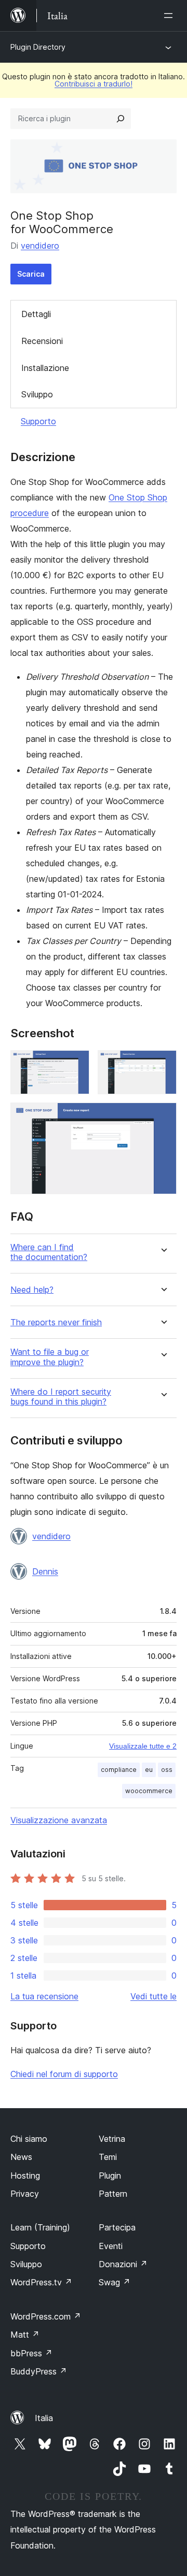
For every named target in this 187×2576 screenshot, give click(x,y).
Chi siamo (29, 2139)
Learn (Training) (40, 2227)
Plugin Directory (38, 47)
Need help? (32, 1290)
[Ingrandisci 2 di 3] (163, 1064)
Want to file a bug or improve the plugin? (50, 1357)
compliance (119, 1770)
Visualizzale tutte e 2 (143, 1746)
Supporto (38, 421)
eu (149, 1770)
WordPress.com (46, 2316)
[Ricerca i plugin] (121, 119)
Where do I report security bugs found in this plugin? (61, 1397)
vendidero (40, 246)
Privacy (25, 2194)
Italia (44, 2418)
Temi (108, 2157)
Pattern (113, 2194)
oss (167, 1770)
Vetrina (112, 2139)
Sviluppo (37, 394)
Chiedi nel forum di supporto (64, 2074)
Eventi (111, 2246)
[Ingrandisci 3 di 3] (163, 1117)
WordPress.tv (41, 2282)
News (21, 2157)
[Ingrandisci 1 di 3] (75, 1064)
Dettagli (36, 314)
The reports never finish (56, 1322)
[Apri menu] (170, 16)
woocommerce (149, 1791)
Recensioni (42, 341)
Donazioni (123, 2264)
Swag (115, 2282)
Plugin (110, 2176)
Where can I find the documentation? (49, 1252)
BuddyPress (39, 2371)
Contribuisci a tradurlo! (94, 84)
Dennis (45, 1571)
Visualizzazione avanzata (59, 1820)
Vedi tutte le (153, 1996)
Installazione (45, 368)
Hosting (25, 2176)
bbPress (31, 2353)
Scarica (31, 274)
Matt (25, 2335)
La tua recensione (44, 1996)
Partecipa (117, 2227)
